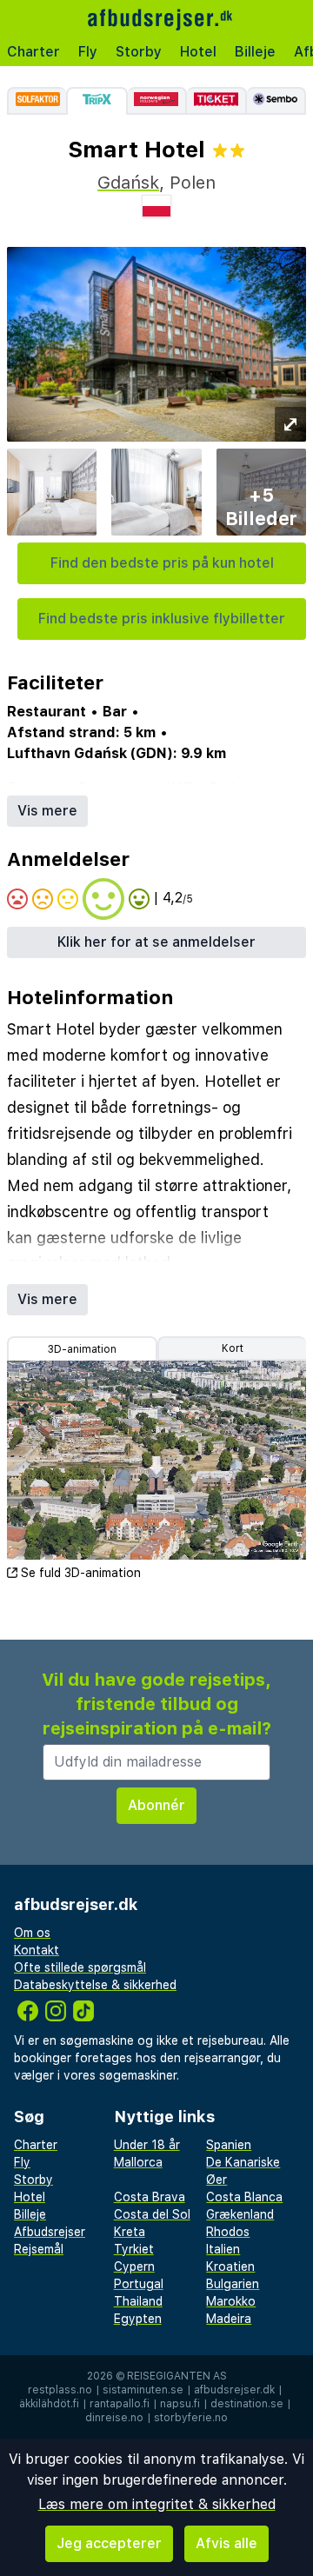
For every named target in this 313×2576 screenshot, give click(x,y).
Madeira (229, 2319)
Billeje (255, 52)
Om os (32, 1933)
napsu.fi (180, 2404)
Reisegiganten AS (177, 2376)
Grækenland (240, 2214)
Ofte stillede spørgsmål (80, 1967)
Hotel (198, 52)
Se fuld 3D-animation (81, 1573)
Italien (223, 2249)
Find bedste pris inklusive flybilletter (162, 619)
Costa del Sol (152, 2214)
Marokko (231, 2301)
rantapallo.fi (120, 2404)
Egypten (138, 2319)
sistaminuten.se (143, 2390)
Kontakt (37, 1950)
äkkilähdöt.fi (49, 2404)
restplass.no (60, 2390)
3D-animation (82, 1349)
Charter (33, 52)
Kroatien (230, 2266)
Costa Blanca (244, 2197)
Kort (233, 1348)
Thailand (138, 2301)
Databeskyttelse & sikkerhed (95, 1985)
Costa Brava (150, 2197)
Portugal (139, 2284)
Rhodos (228, 2232)
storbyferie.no (191, 2418)
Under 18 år (147, 2145)
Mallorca (138, 2162)
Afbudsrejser (50, 2232)
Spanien (229, 2145)
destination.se (247, 2404)
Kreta (130, 2232)
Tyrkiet (134, 2249)
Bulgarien (233, 2284)
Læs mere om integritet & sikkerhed (157, 2504)
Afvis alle (226, 2543)
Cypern (134, 2266)
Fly (88, 52)
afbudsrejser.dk (234, 2390)
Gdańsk (128, 183)
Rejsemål (39, 2249)
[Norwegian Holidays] (157, 101)
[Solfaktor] (37, 101)
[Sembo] (276, 101)
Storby (139, 52)
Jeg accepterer (109, 2543)
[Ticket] (216, 101)
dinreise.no (114, 2418)
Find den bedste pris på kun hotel (162, 563)
